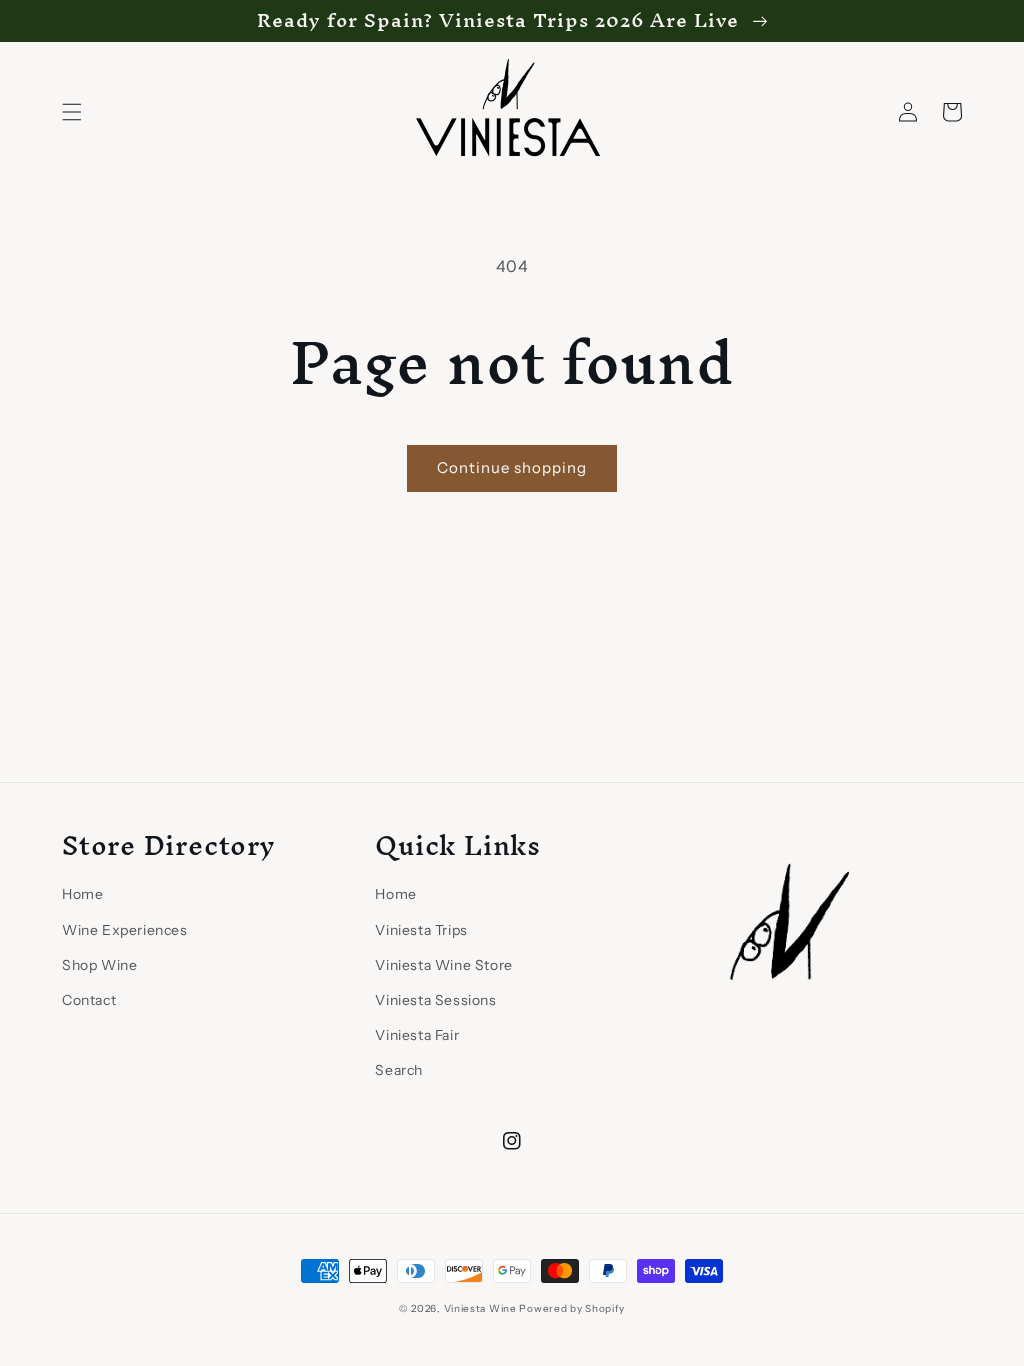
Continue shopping (512, 467)
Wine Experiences (125, 930)
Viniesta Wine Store (443, 965)
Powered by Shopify (572, 1308)
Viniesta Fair (417, 1035)
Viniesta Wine (480, 1308)
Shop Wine (99, 965)
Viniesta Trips (421, 930)
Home (82, 894)
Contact (89, 1000)
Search (399, 1070)
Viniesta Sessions (435, 1000)
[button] (72, 112)
